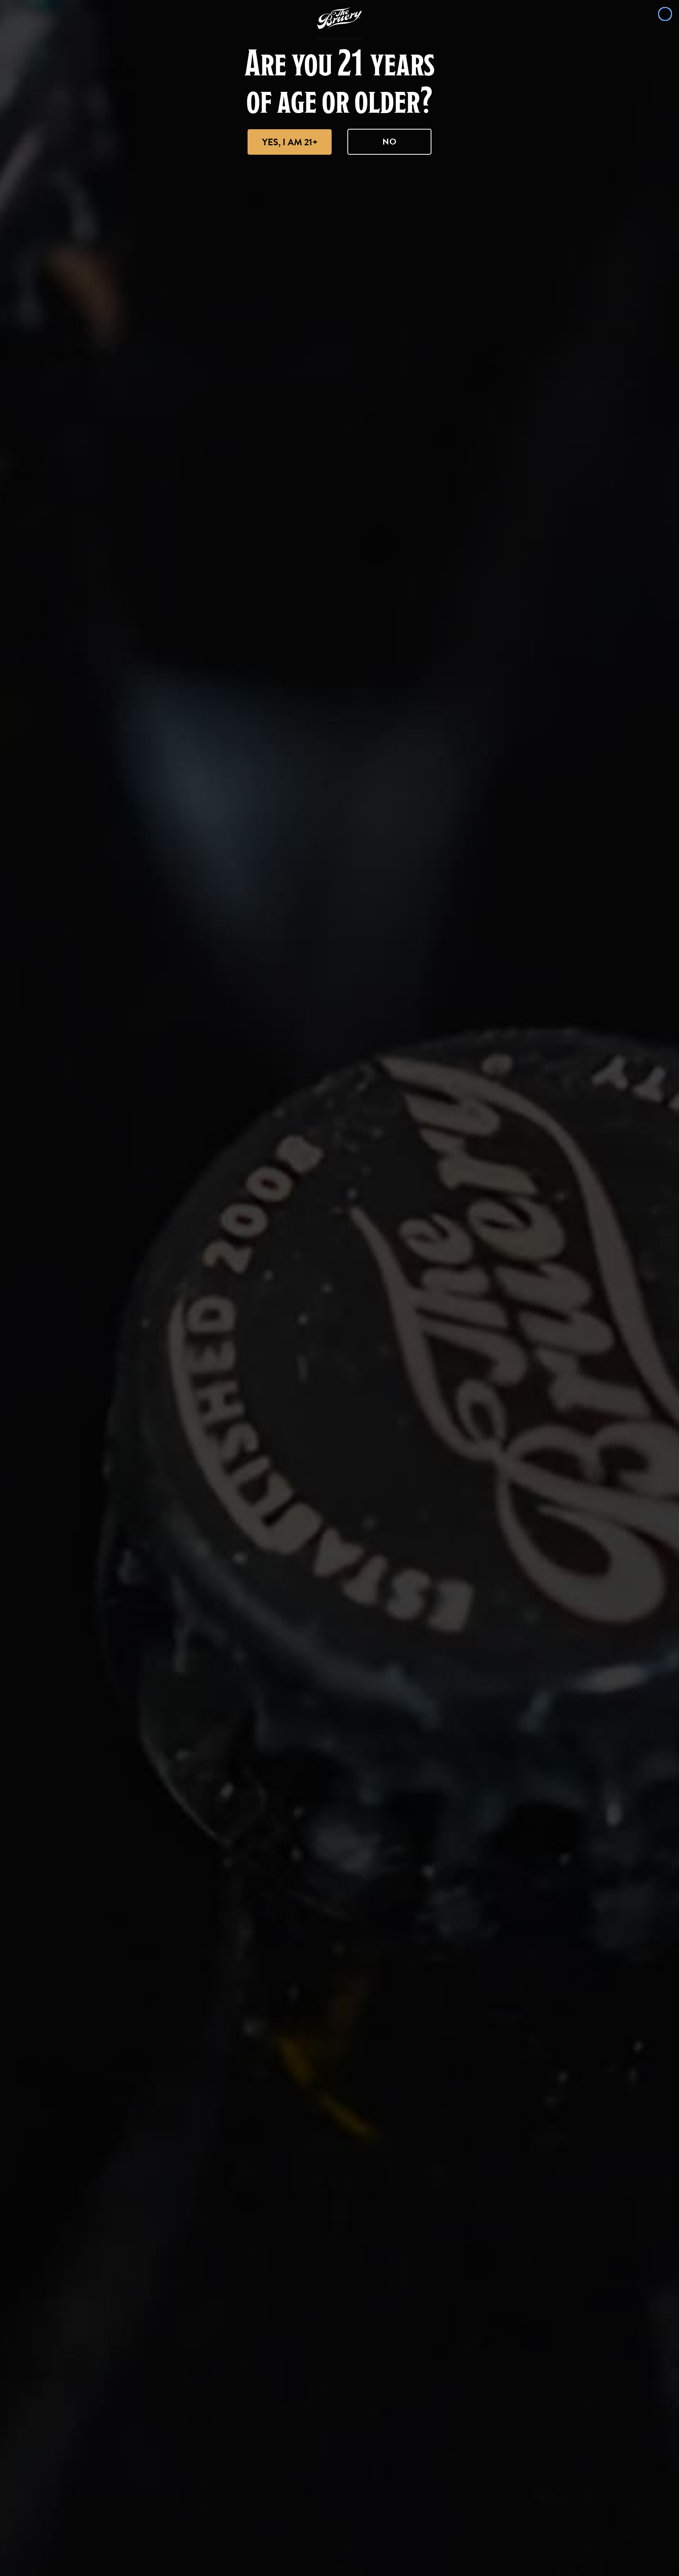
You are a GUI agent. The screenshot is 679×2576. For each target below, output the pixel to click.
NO (390, 142)
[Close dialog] (665, 14)
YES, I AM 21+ (290, 142)
